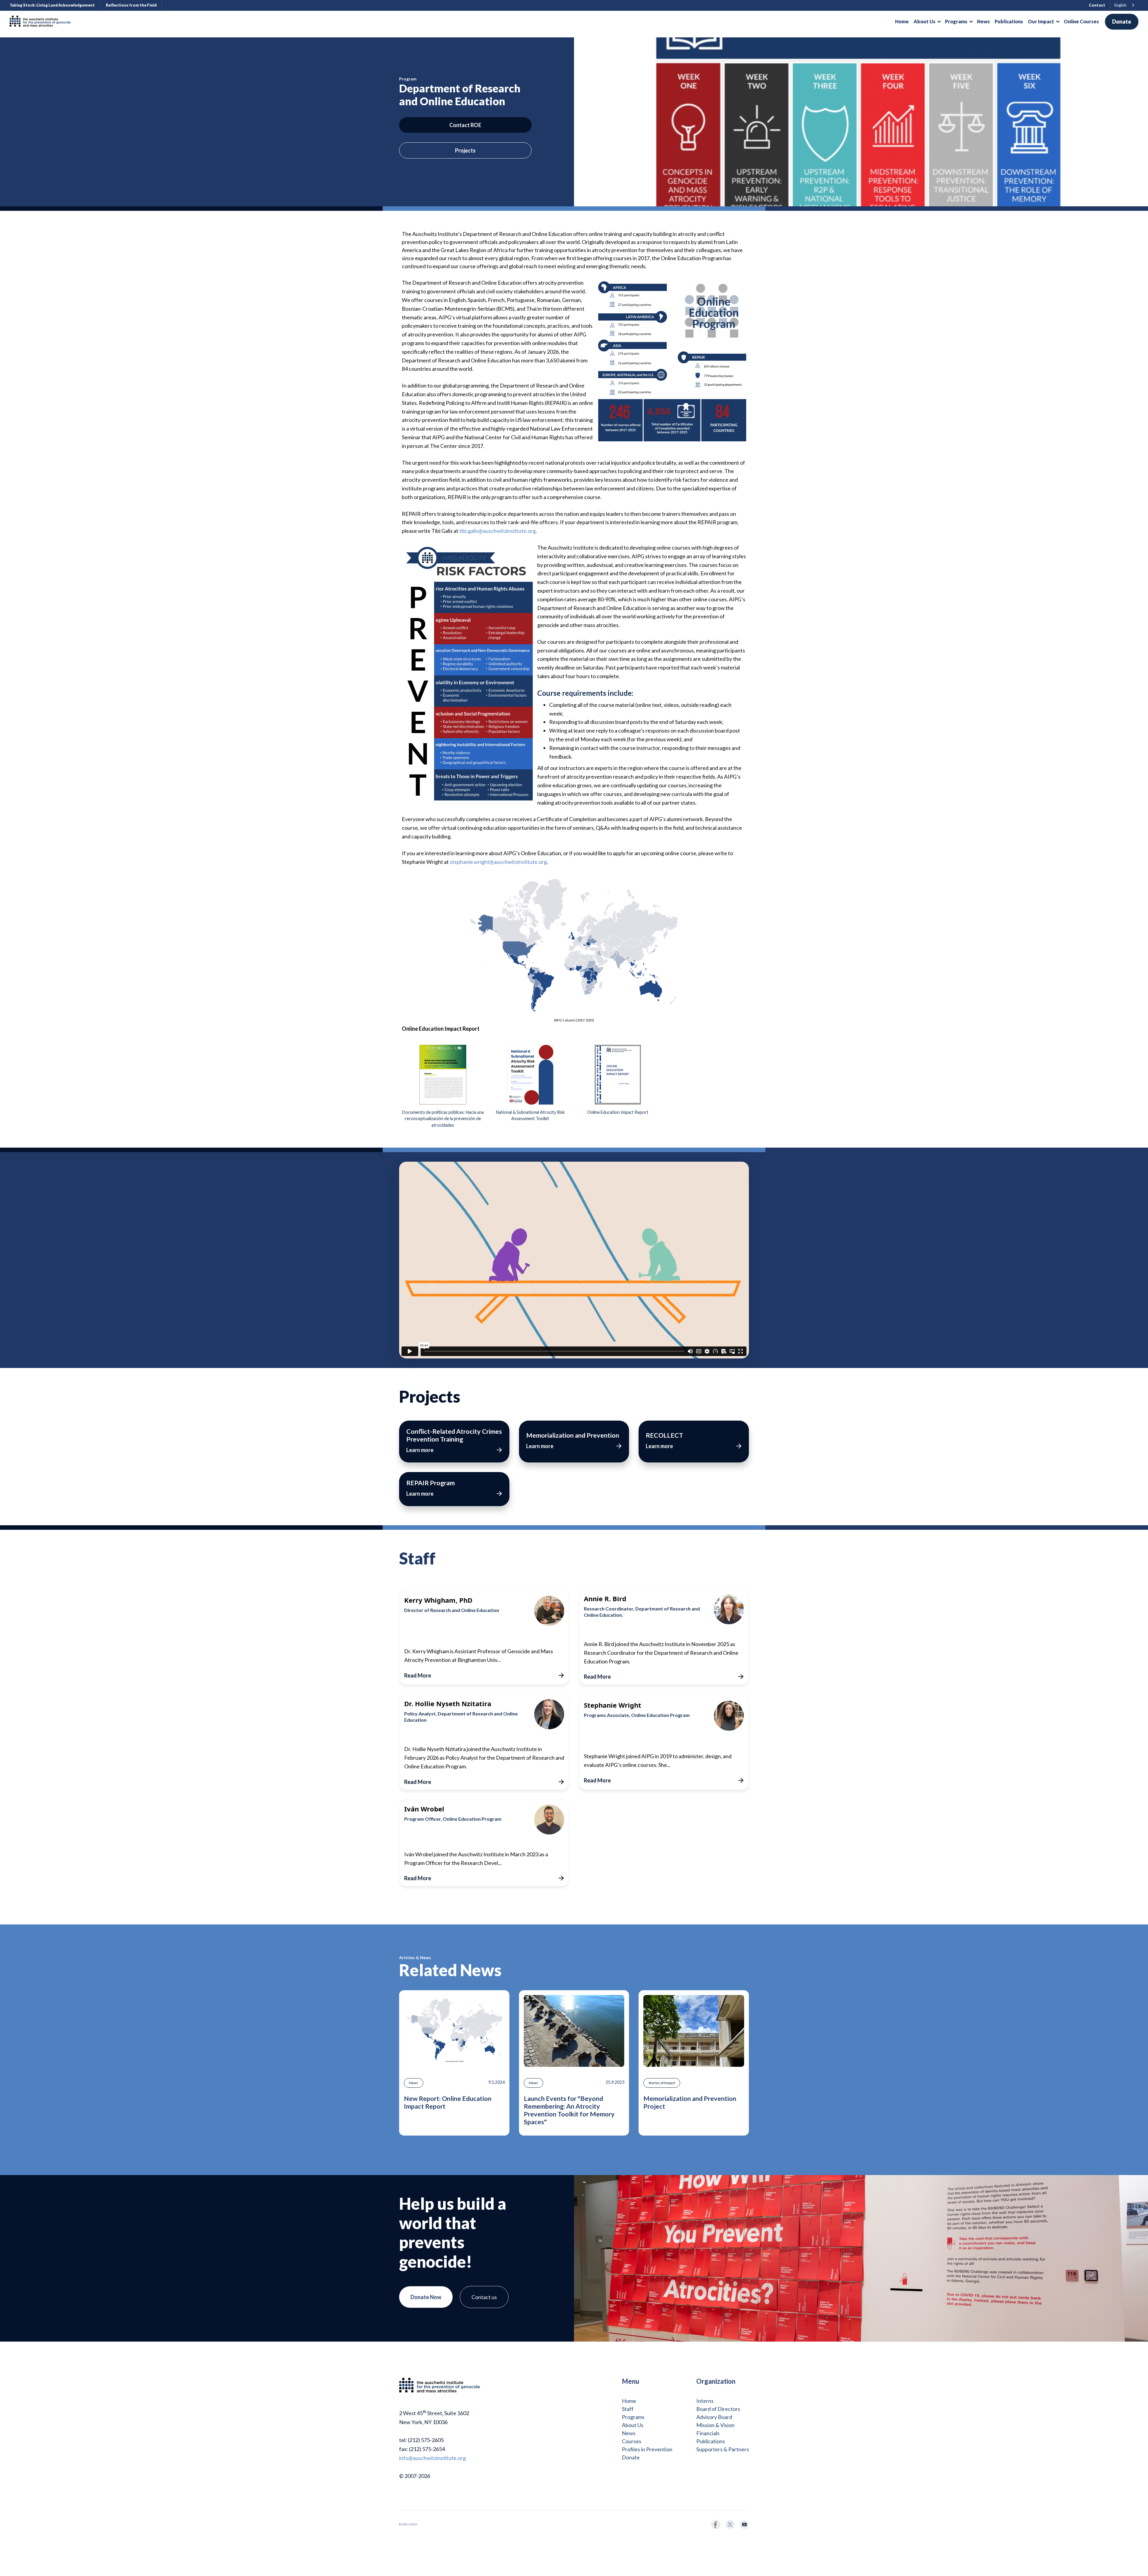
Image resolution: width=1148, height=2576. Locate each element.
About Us (633, 2425)
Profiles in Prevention (647, 2449)
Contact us (484, 2297)
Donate (1122, 22)
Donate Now (426, 2297)
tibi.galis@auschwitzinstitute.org (497, 531)
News (629, 2433)
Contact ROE (465, 125)
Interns (705, 2401)
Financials (708, 2433)
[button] (927, 22)
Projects (465, 150)
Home (629, 2401)
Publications (711, 2441)
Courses (632, 2441)
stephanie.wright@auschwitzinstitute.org (498, 862)
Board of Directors (718, 2409)
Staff (628, 2409)
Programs (633, 2417)
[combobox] (1125, 6)
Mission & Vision (715, 2425)
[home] (42, 22)
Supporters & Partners (723, 2449)
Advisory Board (714, 2417)
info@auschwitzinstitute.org (432, 2458)
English (1120, 5)
